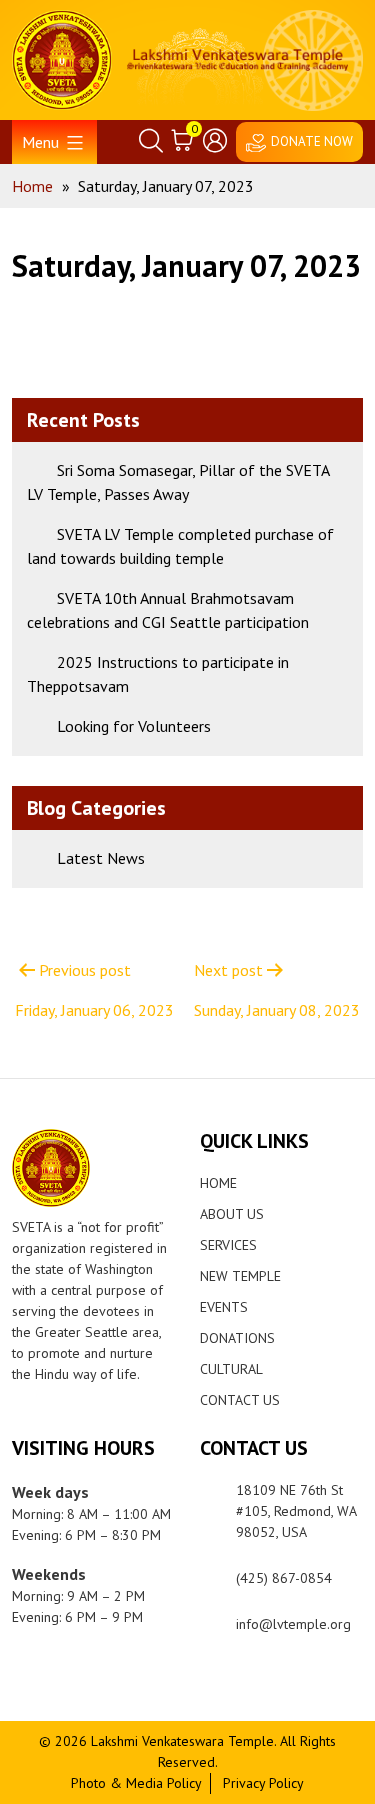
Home (218, 1183)
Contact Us (240, 1400)
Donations (237, 1338)
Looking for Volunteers (134, 726)
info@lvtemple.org (293, 1624)
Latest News (101, 858)
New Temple (240, 1276)
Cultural (231, 1369)
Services (228, 1245)
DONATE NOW (312, 141)
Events (224, 1307)
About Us (232, 1214)
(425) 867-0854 (284, 1578)
